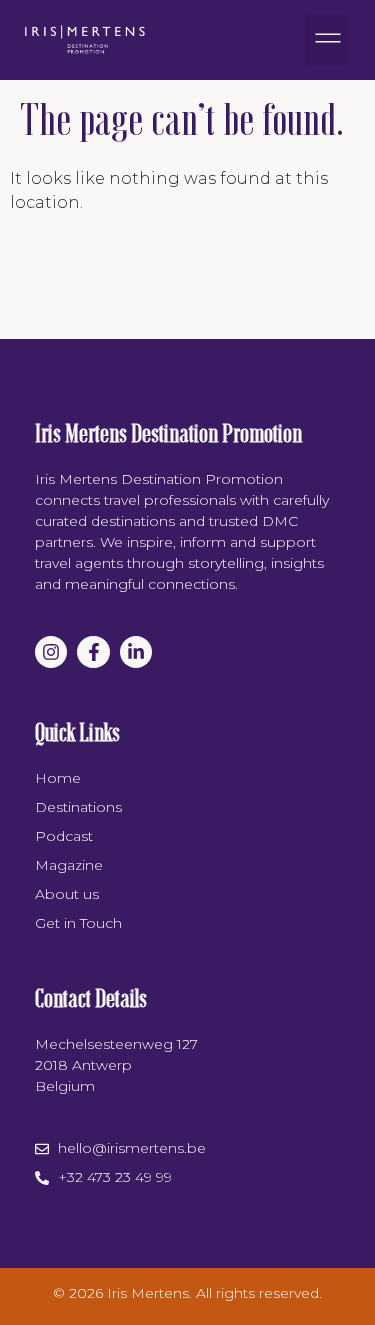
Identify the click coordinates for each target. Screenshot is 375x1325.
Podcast (64, 836)
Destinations (78, 807)
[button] (327, 40)
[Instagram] (51, 652)
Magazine (69, 865)
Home (58, 778)
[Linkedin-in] (136, 652)
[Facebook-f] (93, 652)
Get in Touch (78, 923)
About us (67, 894)
